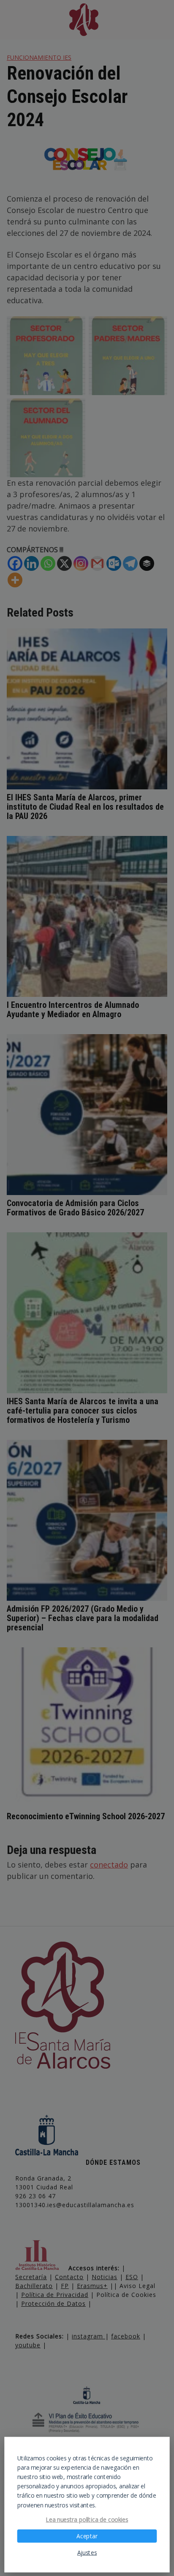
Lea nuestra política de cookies (87, 2520)
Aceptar (87, 2536)
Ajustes (87, 2553)
